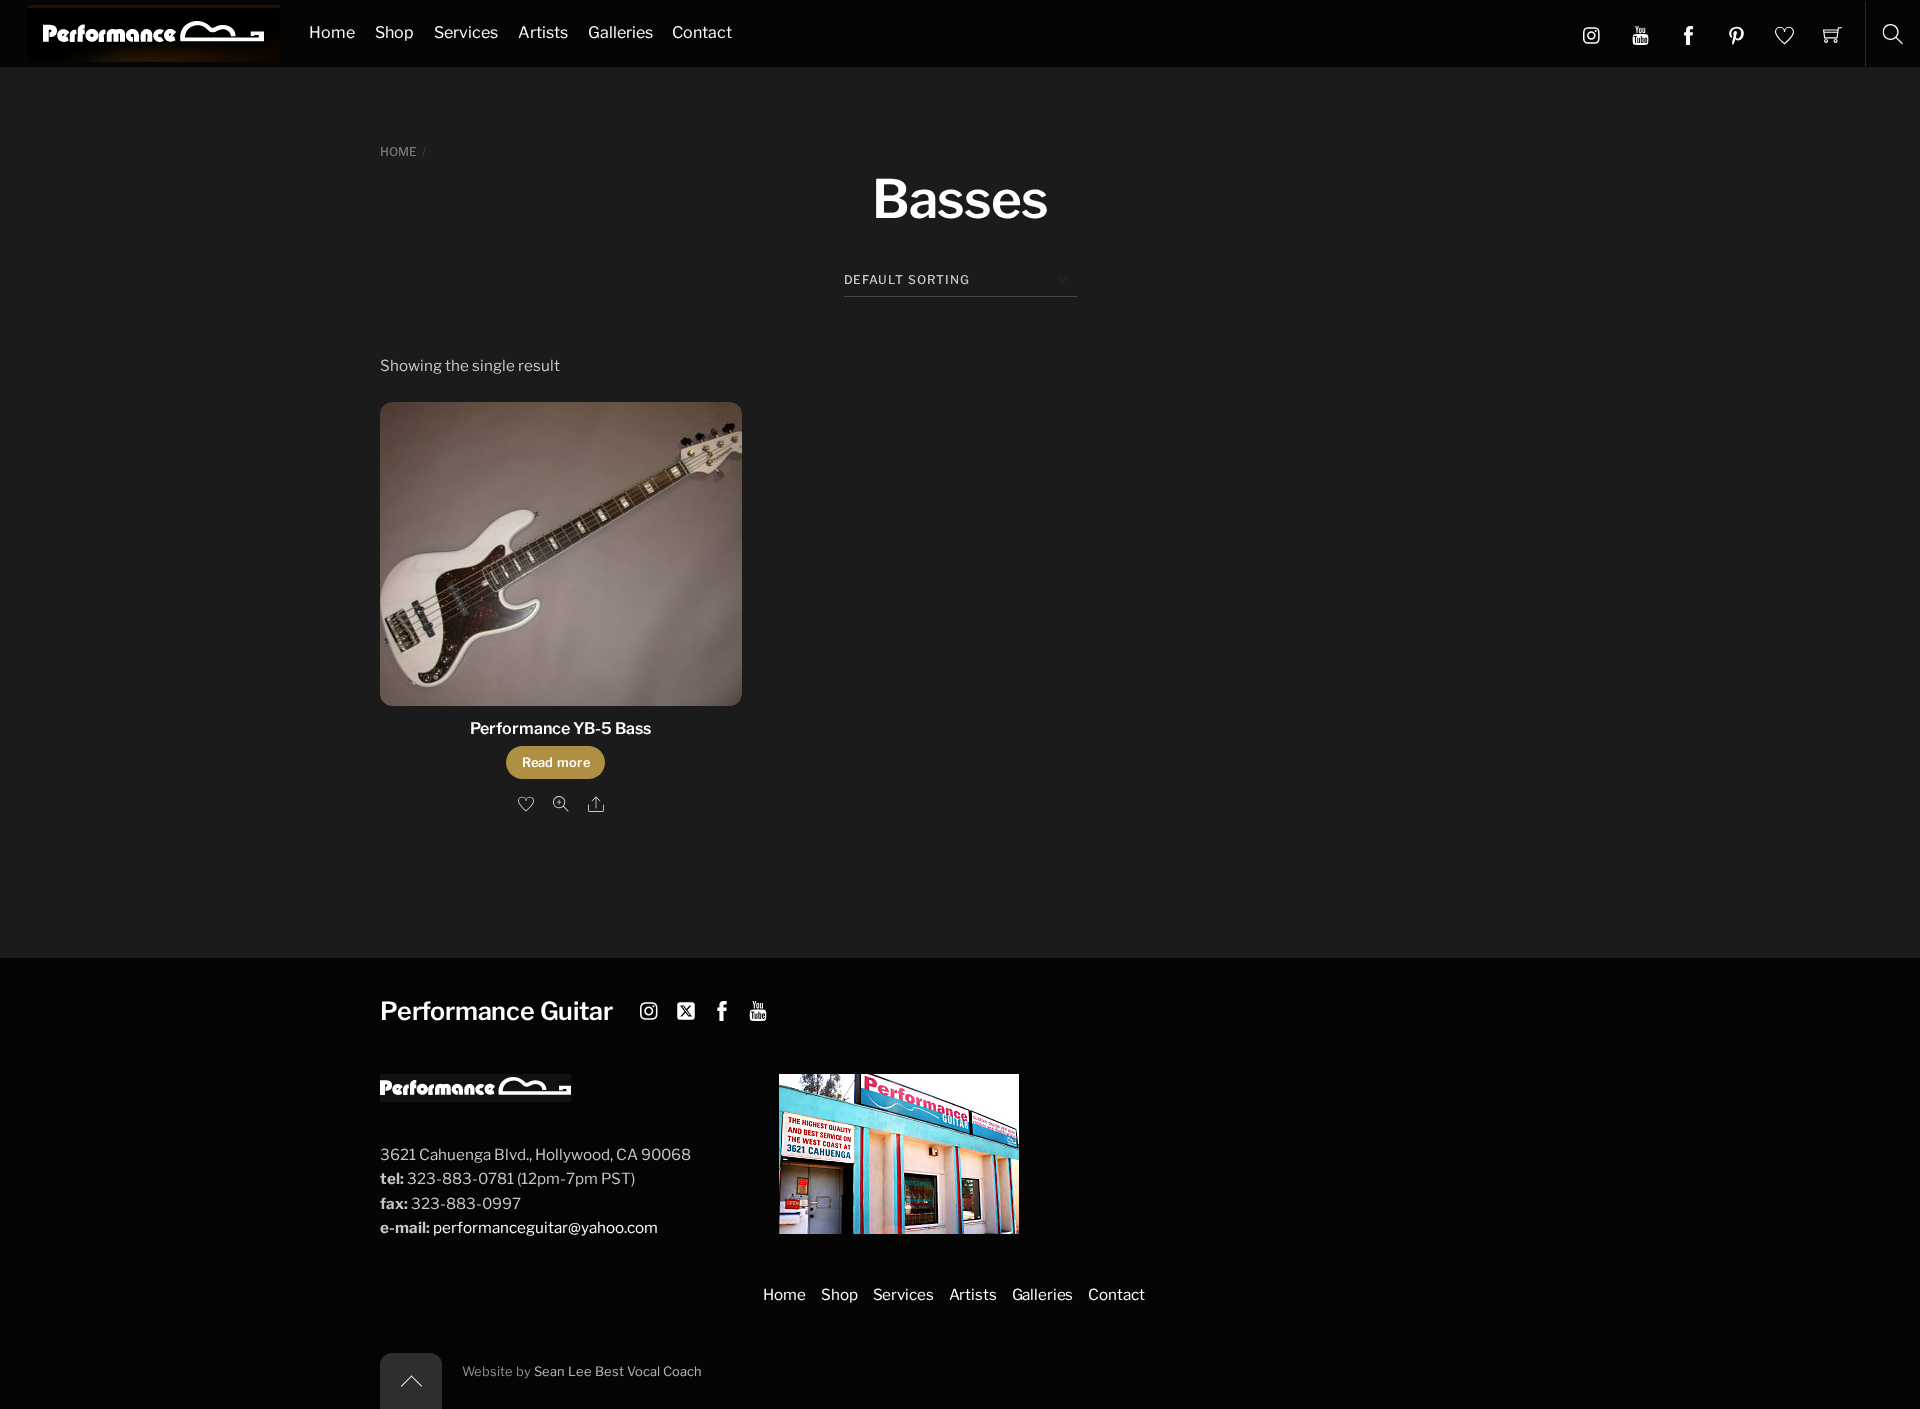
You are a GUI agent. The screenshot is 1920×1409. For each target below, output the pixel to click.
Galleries (620, 32)
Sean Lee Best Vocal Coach (618, 1371)
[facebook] (722, 1008)
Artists (543, 32)
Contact (702, 32)
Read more (556, 762)
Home (332, 32)
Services (466, 32)
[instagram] (650, 1008)
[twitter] (686, 1008)
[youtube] (758, 1008)
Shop (394, 32)
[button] (1640, 34)
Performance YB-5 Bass (560, 728)
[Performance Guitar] (154, 31)
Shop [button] (839, 1294)
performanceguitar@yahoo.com (545, 1227)
